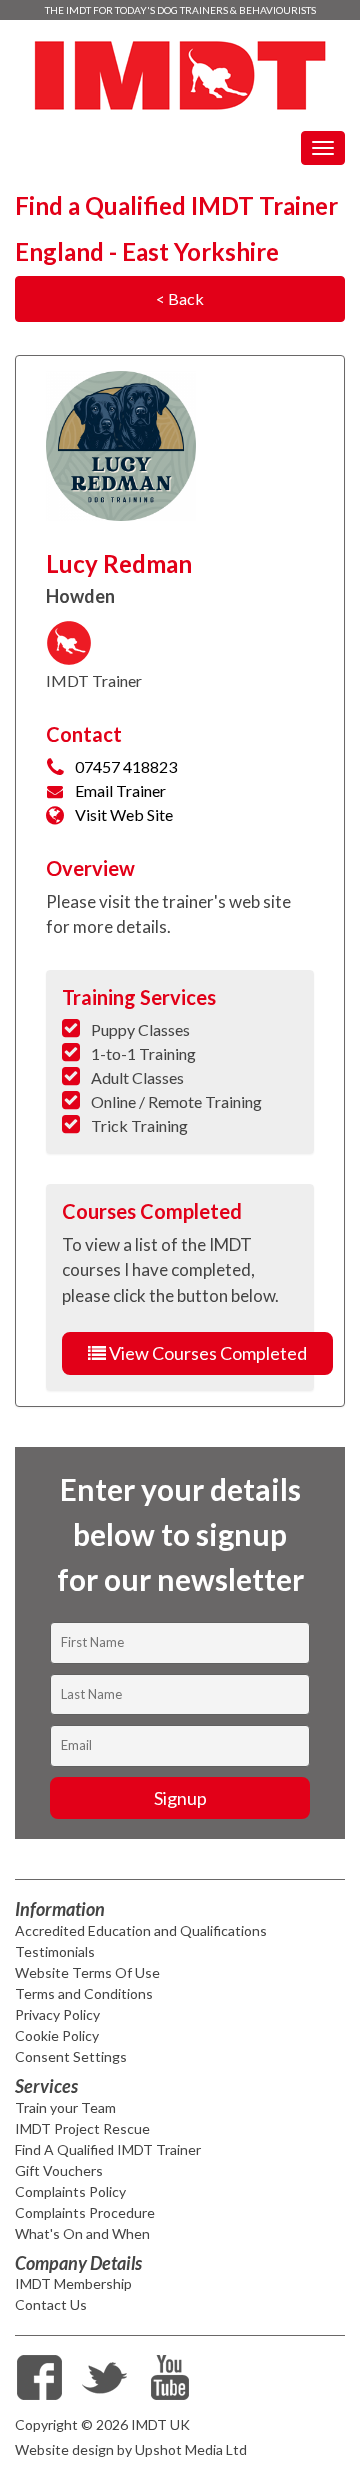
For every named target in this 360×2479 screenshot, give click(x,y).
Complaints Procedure (85, 2212)
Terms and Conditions (84, 1993)
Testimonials (55, 1951)
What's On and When (82, 2233)
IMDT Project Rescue (82, 2128)
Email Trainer (120, 790)
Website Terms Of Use (87, 1972)
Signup (180, 1798)
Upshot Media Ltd (191, 2449)
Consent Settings (71, 2056)
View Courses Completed (206, 1353)
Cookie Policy (57, 2035)
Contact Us (51, 2304)
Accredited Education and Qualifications (141, 1930)
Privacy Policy (57, 2014)
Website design (64, 2449)
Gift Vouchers (59, 2170)
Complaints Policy (70, 2191)
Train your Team (65, 2107)
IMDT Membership (73, 2283)
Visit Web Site (124, 814)
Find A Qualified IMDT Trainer (108, 2149)
